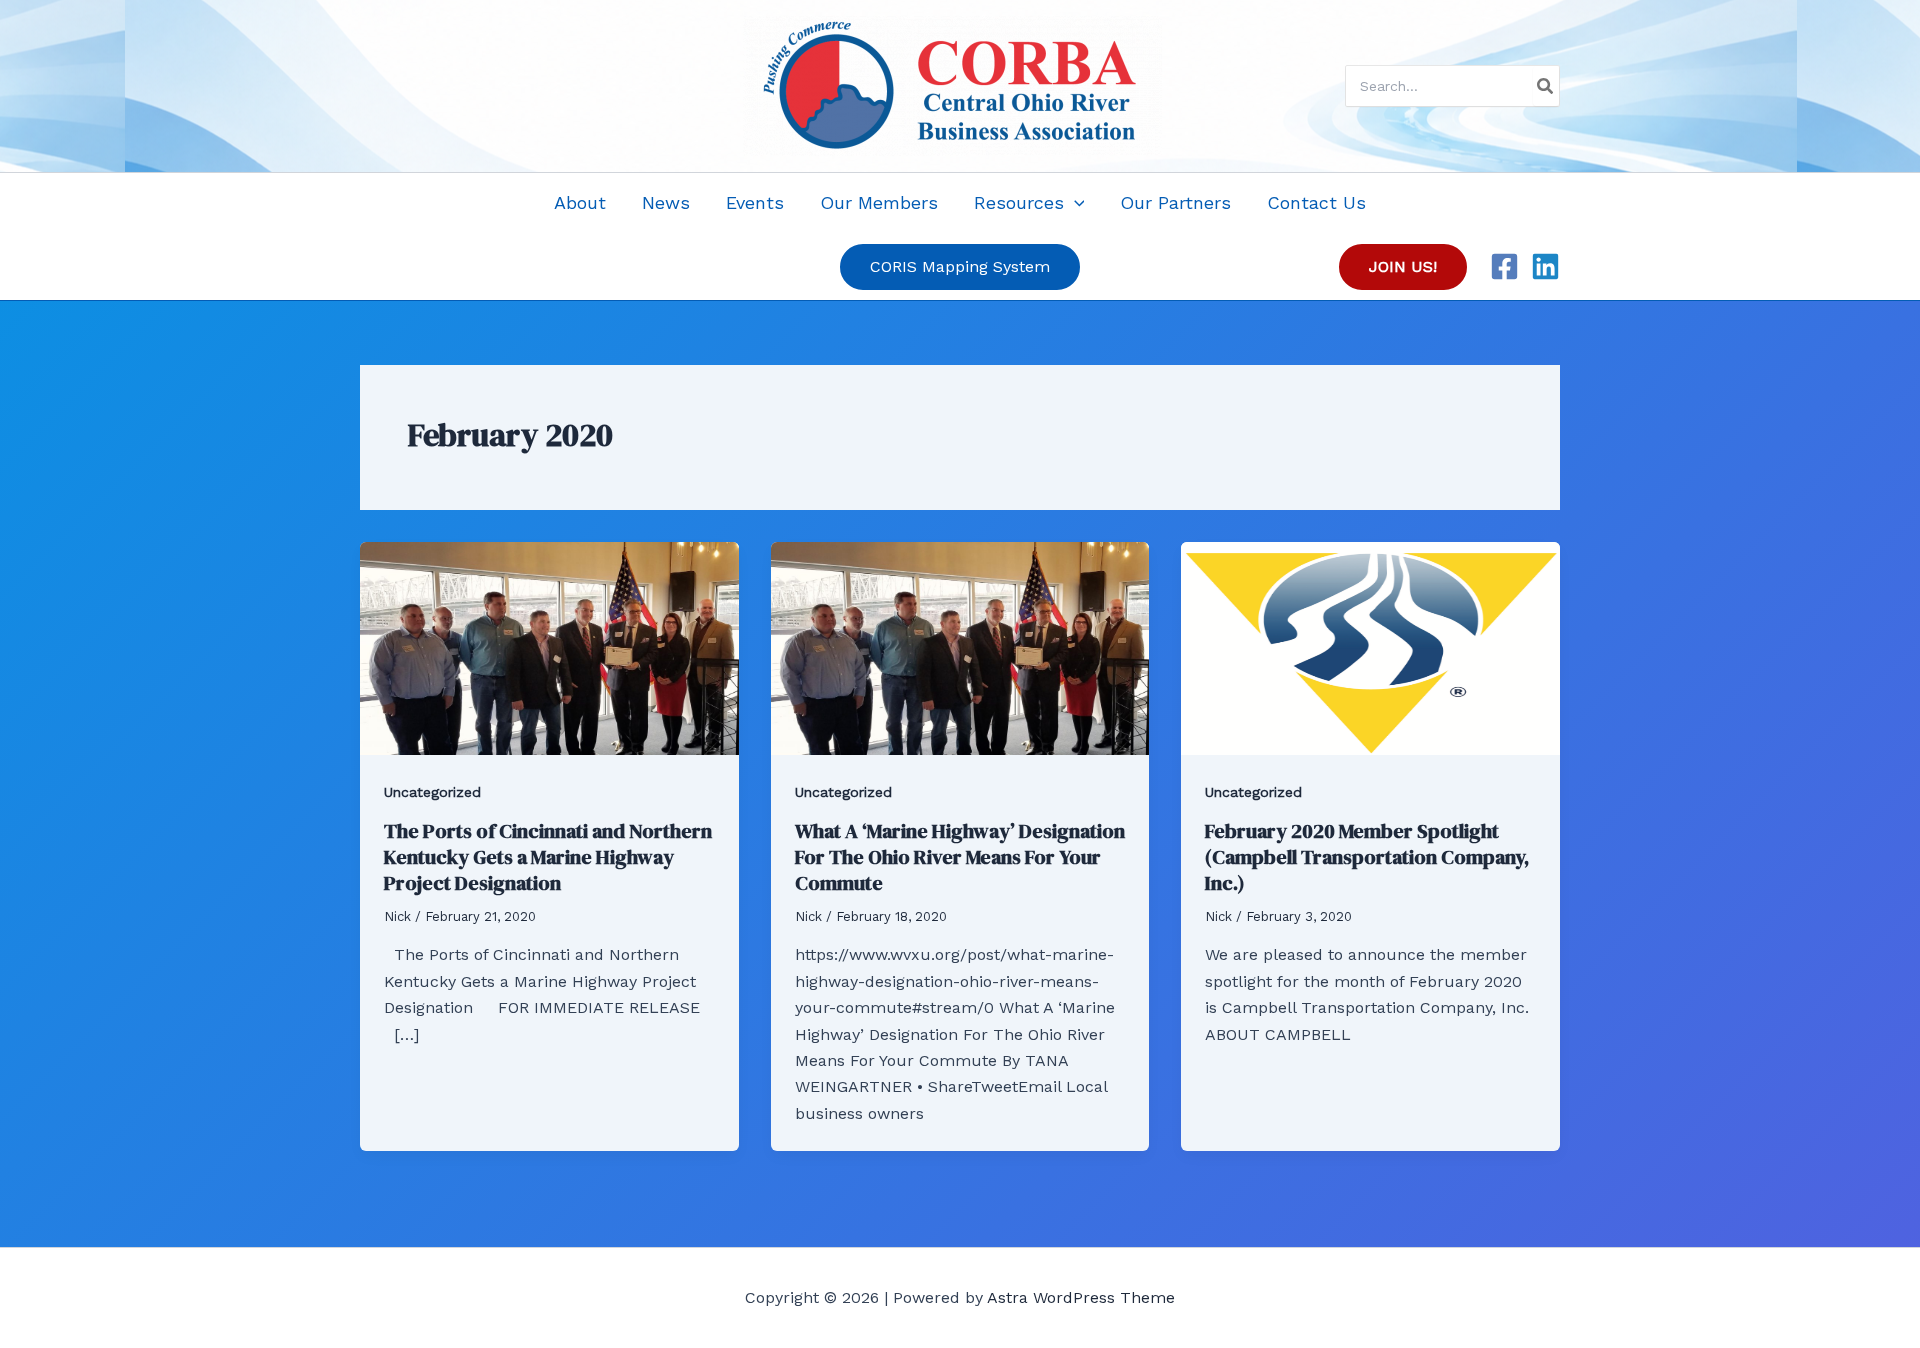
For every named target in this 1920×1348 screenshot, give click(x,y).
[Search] (1546, 86)
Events (755, 202)
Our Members (879, 202)
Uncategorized (432, 792)
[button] (1074, 202)
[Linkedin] (1545, 266)
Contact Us (1316, 202)
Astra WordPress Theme (1081, 1297)
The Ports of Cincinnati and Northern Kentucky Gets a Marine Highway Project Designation (548, 857)
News (666, 202)
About (580, 202)
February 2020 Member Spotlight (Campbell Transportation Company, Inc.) (1367, 857)
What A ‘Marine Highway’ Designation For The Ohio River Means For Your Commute (960, 857)
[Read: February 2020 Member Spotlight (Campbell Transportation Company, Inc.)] (1370, 646)
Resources (1019, 202)
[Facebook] (1504, 266)
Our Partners (1175, 202)
